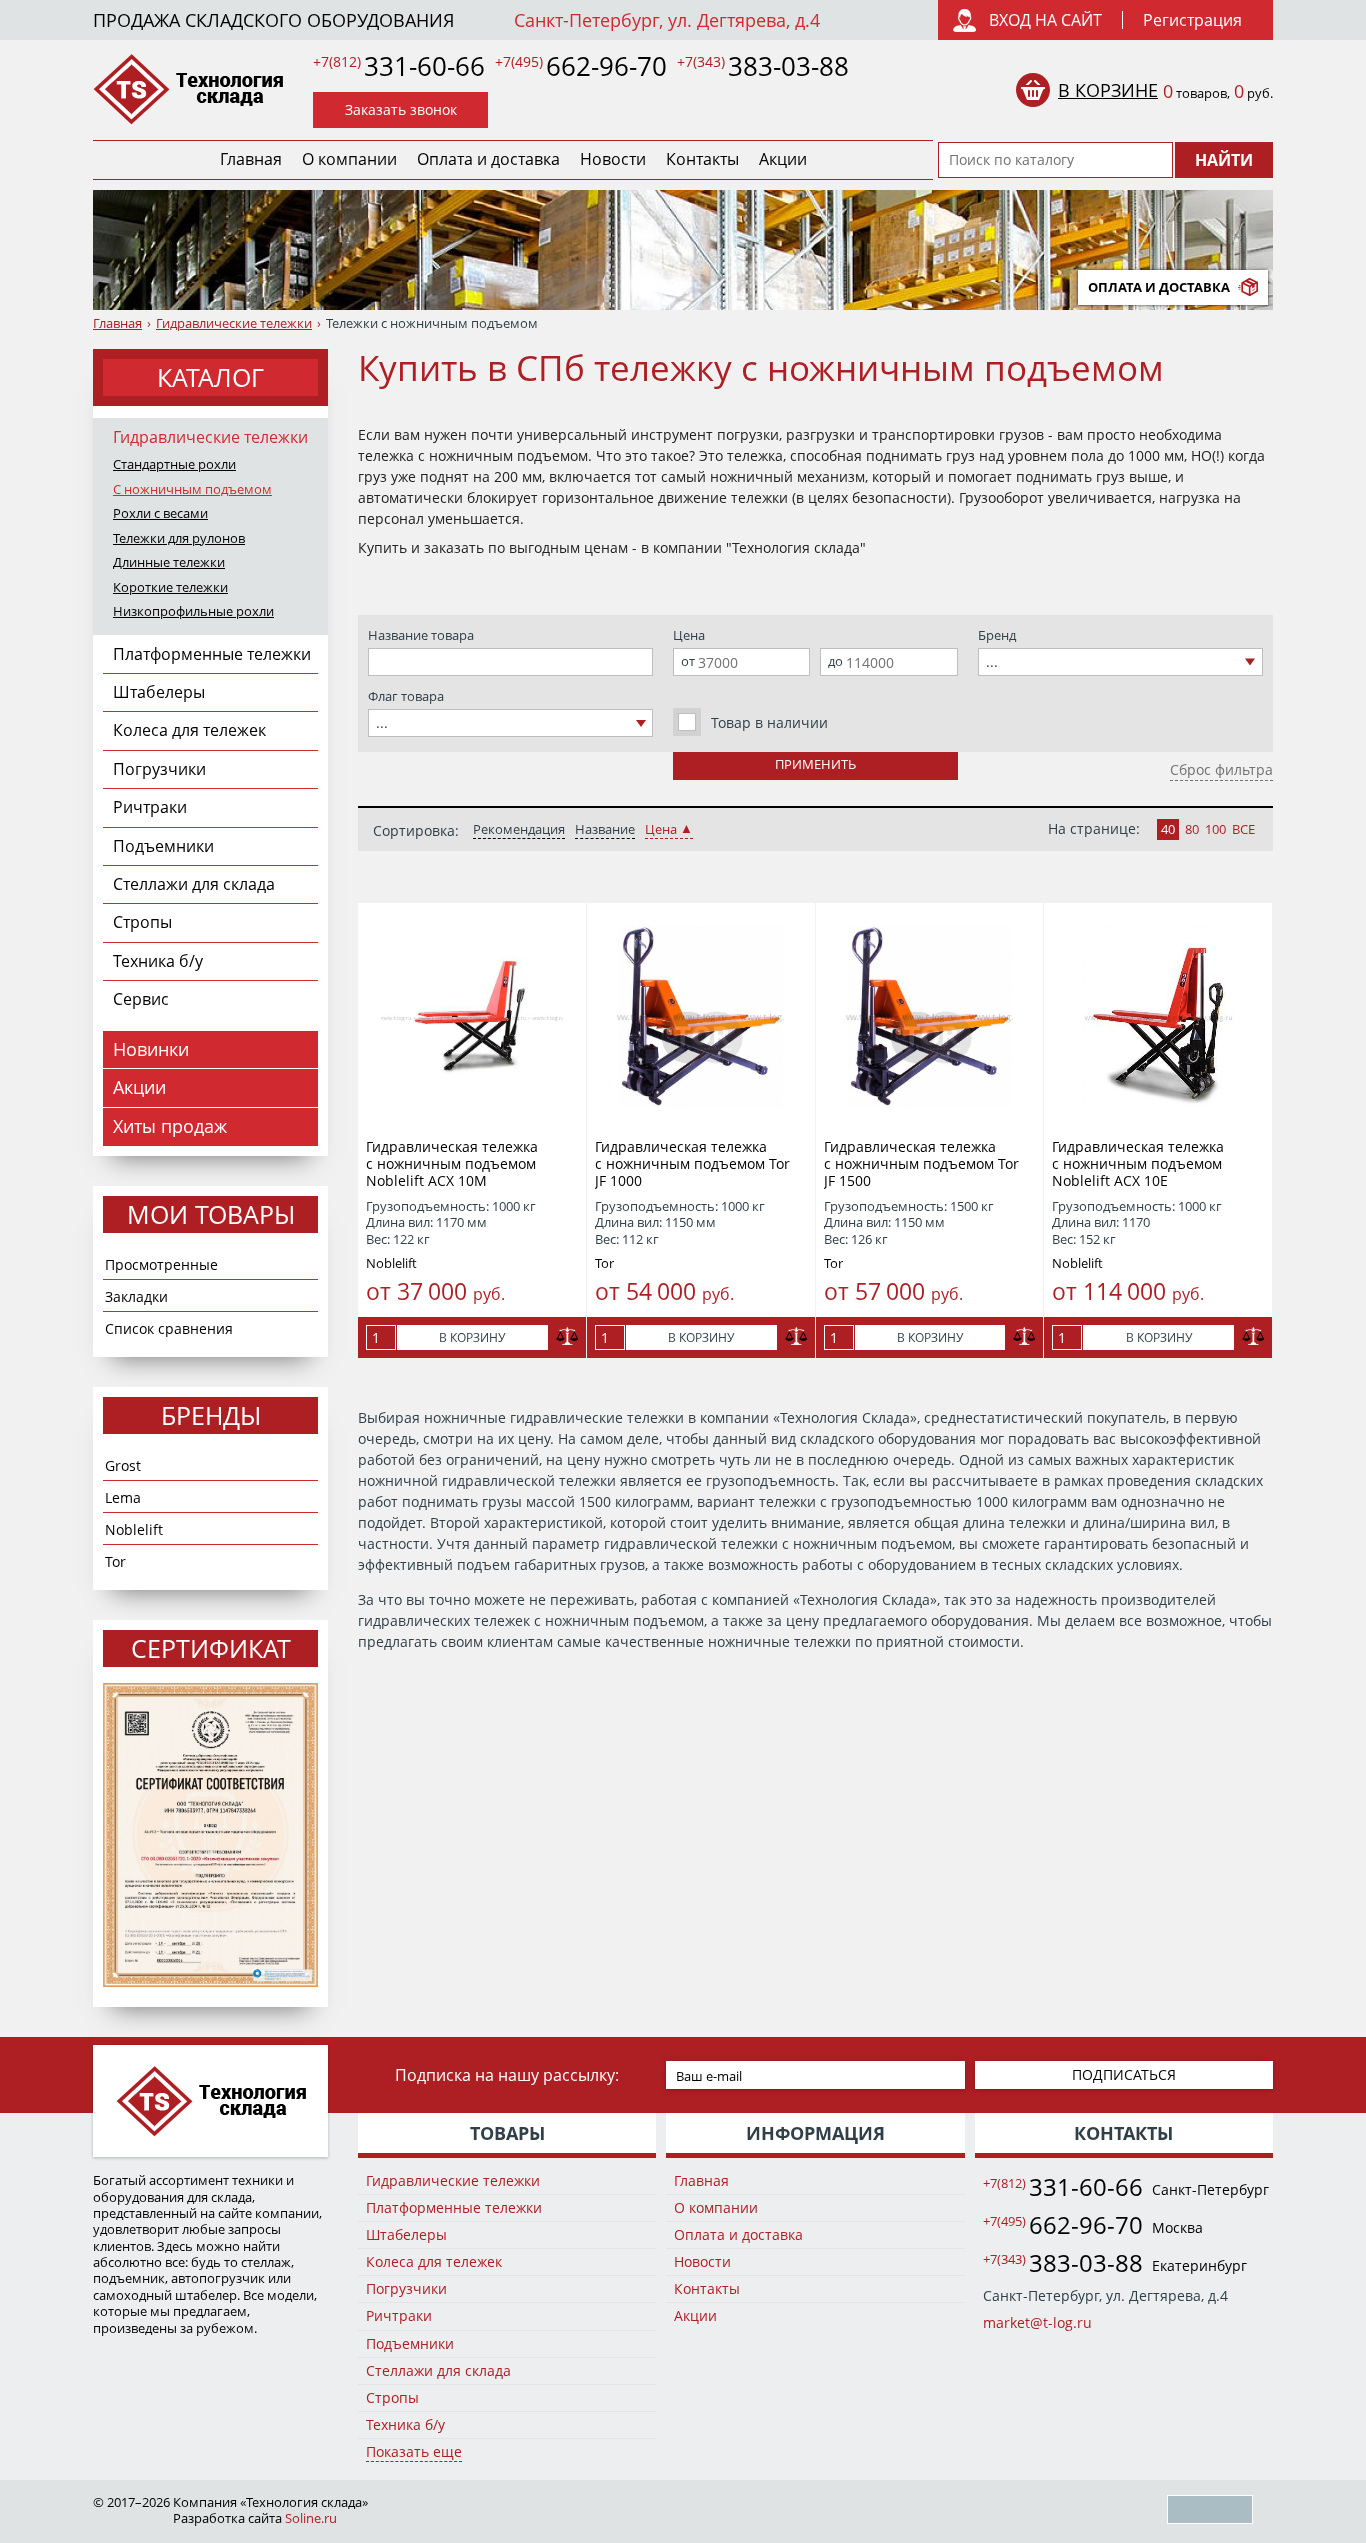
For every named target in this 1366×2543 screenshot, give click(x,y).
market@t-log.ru (1037, 2322)
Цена (661, 829)
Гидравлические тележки (234, 323)
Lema (123, 1497)
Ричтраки (150, 807)
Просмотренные (161, 1264)
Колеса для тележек (189, 730)
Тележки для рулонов (179, 538)
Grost (123, 1465)
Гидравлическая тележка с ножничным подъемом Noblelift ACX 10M (452, 1163)
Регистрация (1192, 20)
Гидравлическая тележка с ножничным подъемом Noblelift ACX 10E (1138, 1163)
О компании (349, 159)
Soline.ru (311, 2518)
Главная (251, 159)
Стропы (142, 922)
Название (605, 829)
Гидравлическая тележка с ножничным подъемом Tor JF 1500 (921, 1163)
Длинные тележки (169, 562)
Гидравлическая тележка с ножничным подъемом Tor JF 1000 (692, 1163)
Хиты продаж (170, 1126)
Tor (115, 1561)
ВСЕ (1243, 829)
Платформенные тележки (212, 654)
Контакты (702, 159)
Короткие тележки (170, 587)
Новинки (151, 1049)
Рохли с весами (160, 513)
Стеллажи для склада (194, 884)
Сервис (141, 999)
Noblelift (134, 1529)
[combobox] (510, 723)
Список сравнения (169, 1328)
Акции (783, 159)
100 (1215, 829)
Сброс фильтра (1221, 769)
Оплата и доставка (488, 159)
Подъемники (163, 846)
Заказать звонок (401, 109)
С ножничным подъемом (192, 489)
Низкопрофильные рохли (193, 611)
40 (1168, 829)
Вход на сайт (1045, 20)
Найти (1224, 160)
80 (1192, 829)
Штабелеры (159, 692)
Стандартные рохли (174, 464)
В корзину (472, 1337)
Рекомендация (519, 829)
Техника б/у (158, 961)
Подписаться (1124, 2074)
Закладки (136, 1296)
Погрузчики (159, 769)
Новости (613, 159)
